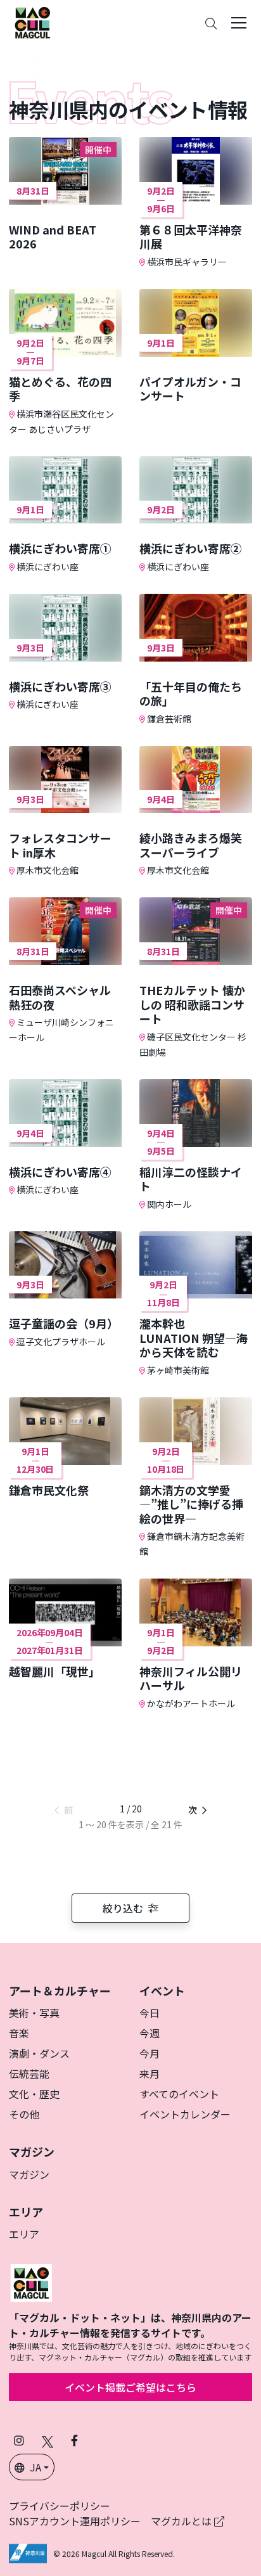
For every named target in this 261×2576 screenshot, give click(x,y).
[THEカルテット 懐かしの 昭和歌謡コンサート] (196, 978)
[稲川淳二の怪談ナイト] (196, 1145)
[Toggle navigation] (239, 23)
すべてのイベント (179, 2094)
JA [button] (35, 2467)
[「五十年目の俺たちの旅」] (196, 660)
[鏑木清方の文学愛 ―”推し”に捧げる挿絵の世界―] (196, 1478)
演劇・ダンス (39, 2053)
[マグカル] (31, 2282)
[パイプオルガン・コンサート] (196, 346)
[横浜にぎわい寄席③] (65, 652)
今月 (150, 2053)
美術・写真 (34, 2013)
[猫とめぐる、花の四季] (65, 362)
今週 (150, 2033)
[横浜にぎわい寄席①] (65, 515)
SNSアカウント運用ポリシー (75, 2521)
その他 (24, 2114)
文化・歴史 (34, 2094)
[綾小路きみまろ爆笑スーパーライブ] (196, 812)
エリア (24, 2234)
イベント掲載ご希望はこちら (130, 2387)
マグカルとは (182, 2521)
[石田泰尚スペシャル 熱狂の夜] (65, 971)
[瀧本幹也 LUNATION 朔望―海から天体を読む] (196, 1304)
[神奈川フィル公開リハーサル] (196, 1644)
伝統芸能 (29, 2073)
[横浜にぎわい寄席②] (196, 515)
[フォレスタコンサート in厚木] (65, 812)
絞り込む (123, 1908)
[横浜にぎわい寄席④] (65, 1138)
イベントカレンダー (185, 2114)
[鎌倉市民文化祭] (65, 1447)
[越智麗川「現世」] (65, 1628)
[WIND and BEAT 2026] (65, 194)
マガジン (29, 2174)
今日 (150, 2013)
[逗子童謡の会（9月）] (65, 1290)
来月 (150, 2073)
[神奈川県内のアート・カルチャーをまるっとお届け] (32, 23)
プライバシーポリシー (60, 2506)
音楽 (19, 2033)
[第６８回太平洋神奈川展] (196, 203)
